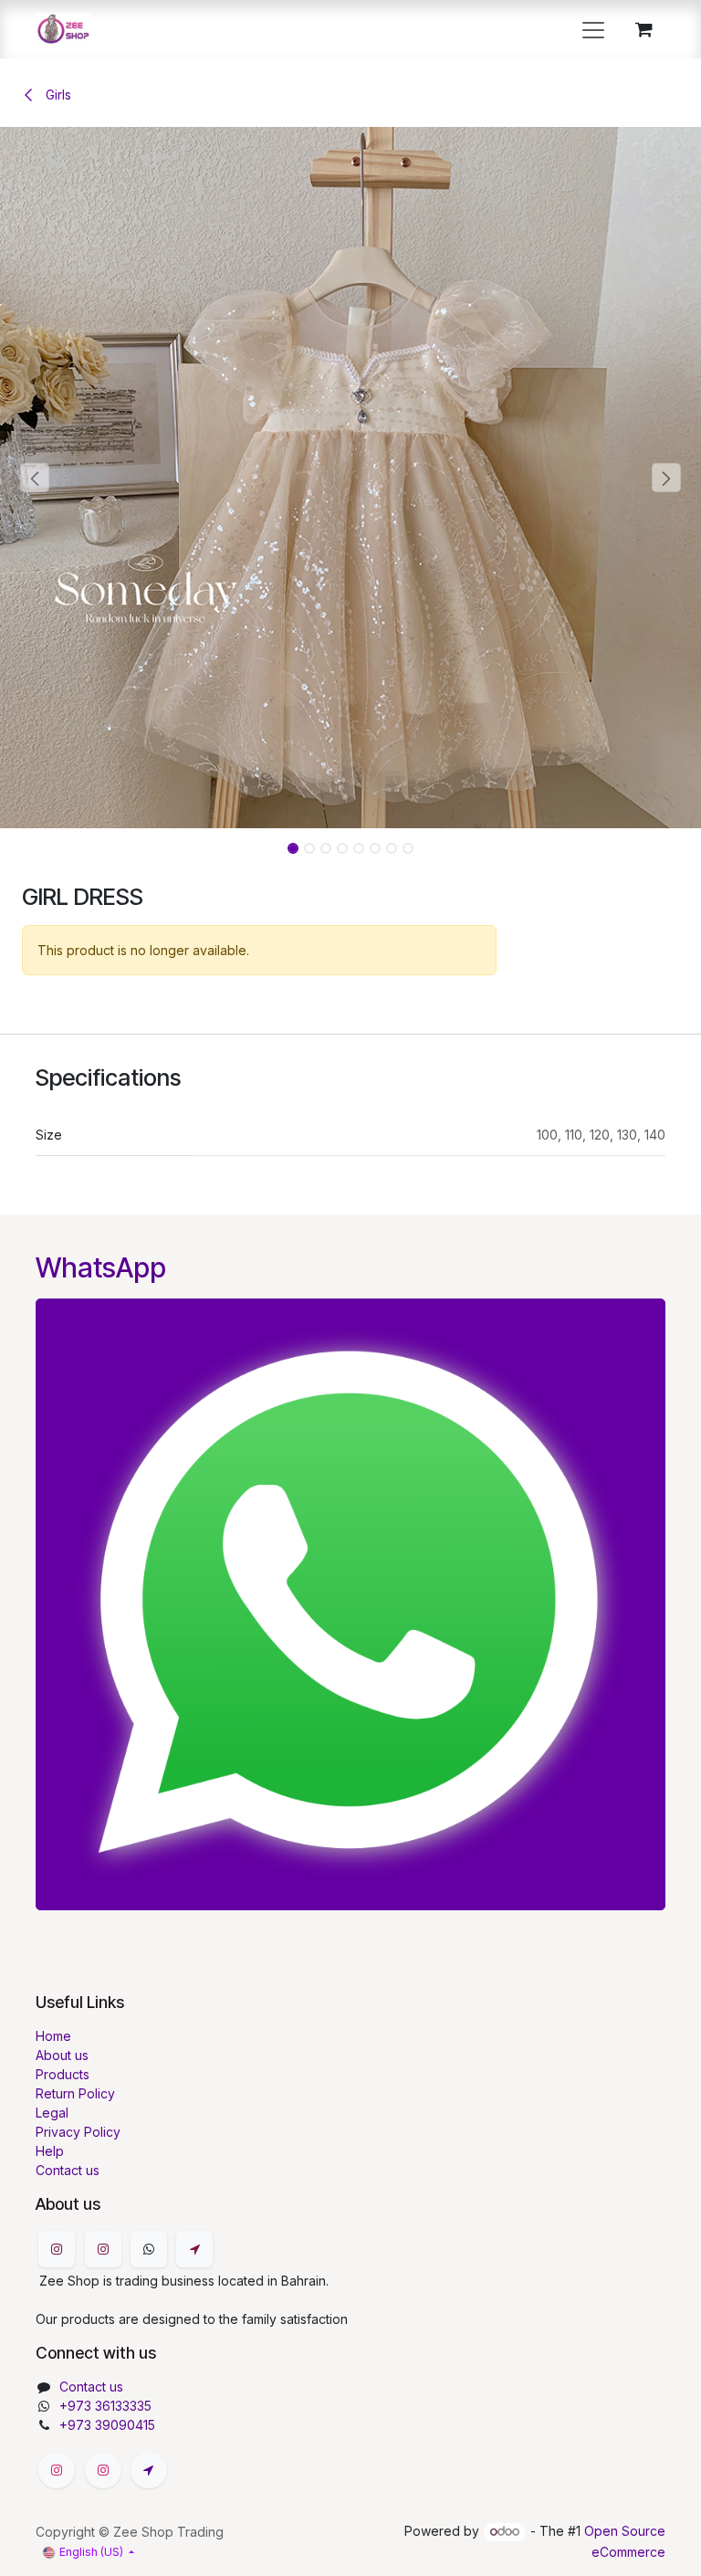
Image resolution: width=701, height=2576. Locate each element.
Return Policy (75, 2093)
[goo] (194, 2249)
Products (63, 2074)
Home (53, 2036)
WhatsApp (101, 1267)
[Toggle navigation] (593, 29)
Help (50, 2151)
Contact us (68, 2170)
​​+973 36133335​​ (105, 2406)
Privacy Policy (78, 2132)
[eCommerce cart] (643, 29)
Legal (52, 2113)
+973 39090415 (107, 2425)
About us (62, 2055)
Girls (57, 95)
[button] (35, 478)
